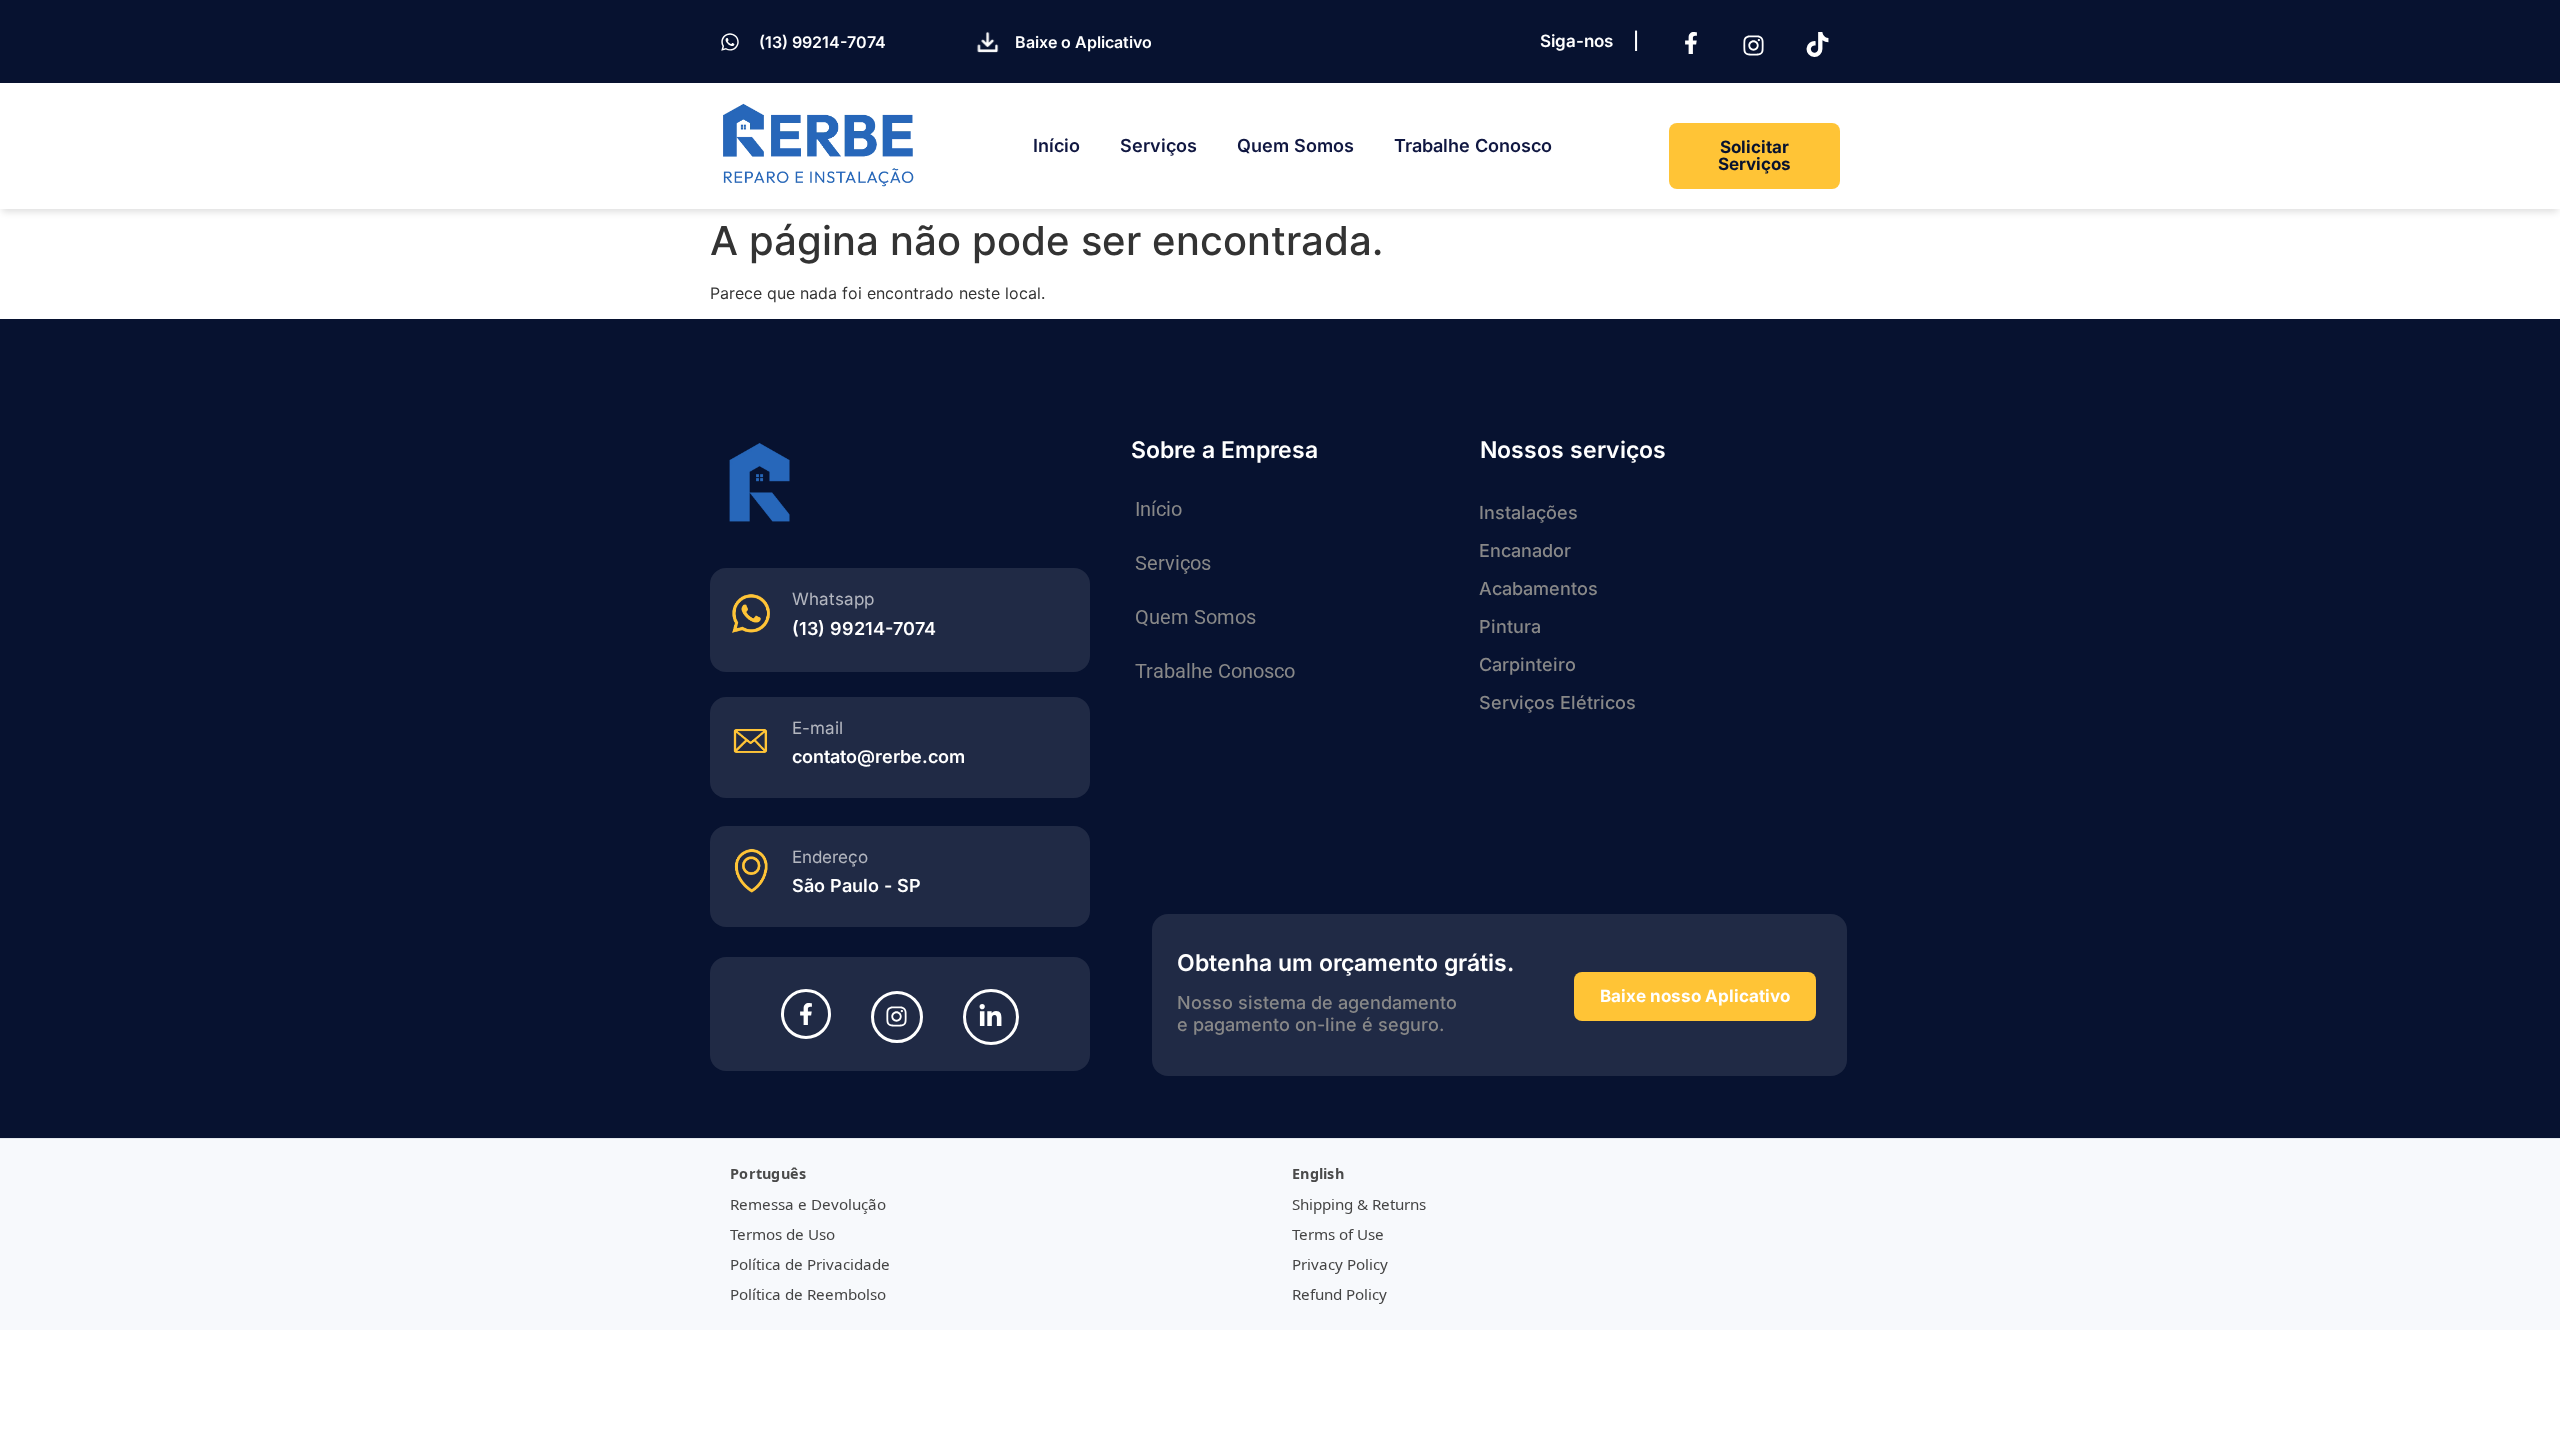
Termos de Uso (782, 1234)
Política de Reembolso (808, 1294)
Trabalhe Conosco (1473, 145)
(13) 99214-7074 (822, 42)
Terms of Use (1338, 1234)
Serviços (1158, 145)
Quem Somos (1295, 145)
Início (1056, 145)
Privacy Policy (1340, 1264)
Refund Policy (1339, 1294)
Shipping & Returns (1359, 1204)
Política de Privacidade (810, 1264)
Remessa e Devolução (808, 1204)
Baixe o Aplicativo (1083, 42)
